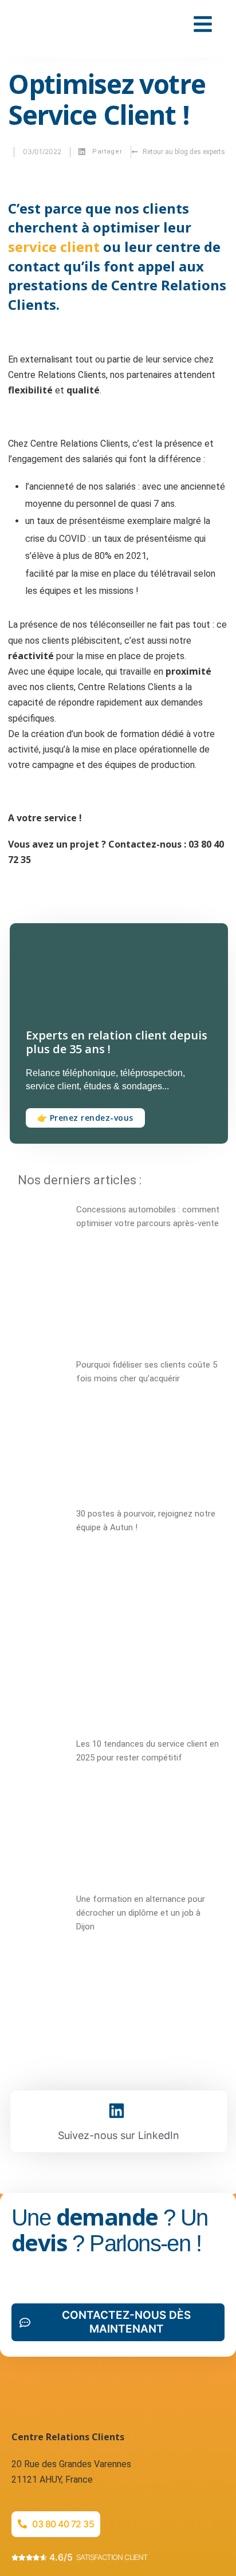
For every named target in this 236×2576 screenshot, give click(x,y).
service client (54, 247)
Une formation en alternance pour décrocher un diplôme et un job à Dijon (141, 1913)
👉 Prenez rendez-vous (85, 1118)
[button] (101, 152)
